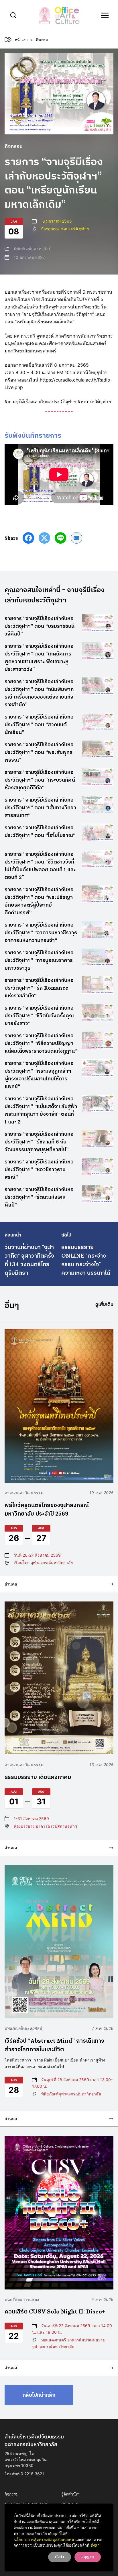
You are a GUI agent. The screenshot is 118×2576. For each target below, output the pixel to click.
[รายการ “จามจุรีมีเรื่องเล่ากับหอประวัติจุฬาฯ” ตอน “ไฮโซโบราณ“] (98, 832)
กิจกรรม (12, 2494)
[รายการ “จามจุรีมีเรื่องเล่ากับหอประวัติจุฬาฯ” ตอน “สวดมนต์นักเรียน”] (98, 722)
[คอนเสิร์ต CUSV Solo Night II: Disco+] (59, 2213)
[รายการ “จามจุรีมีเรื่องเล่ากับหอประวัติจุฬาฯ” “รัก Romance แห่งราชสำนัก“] (98, 985)
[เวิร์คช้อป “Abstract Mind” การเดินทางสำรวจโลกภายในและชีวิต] (59, 1942)
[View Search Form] (13, 15)
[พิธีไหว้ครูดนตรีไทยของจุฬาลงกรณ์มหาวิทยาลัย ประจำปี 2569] (59, 1406)
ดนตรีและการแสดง (22, 2299)
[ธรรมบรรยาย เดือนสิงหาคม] (59, 1678)
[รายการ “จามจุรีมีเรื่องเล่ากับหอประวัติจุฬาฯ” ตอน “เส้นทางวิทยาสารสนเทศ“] (98, 805)
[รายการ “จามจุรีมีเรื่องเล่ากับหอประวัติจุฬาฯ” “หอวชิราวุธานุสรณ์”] (98, 1166)
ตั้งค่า (95, 2545)
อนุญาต (88, 2557)
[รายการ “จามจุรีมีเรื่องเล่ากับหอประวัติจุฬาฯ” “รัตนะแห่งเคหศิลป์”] (98, 1194)
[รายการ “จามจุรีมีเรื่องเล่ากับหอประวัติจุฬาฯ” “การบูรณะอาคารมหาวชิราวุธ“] (98, 957)
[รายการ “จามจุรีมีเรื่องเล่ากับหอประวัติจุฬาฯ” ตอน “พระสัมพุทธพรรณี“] (98, 749)
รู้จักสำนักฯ (71, 2494)
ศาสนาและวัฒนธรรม (24, 1493)
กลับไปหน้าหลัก (39, 2395)
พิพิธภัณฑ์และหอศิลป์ (33, 248)
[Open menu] (105, 15)
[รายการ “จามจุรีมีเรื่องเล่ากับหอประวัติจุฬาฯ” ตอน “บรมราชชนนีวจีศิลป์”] (98, 623)
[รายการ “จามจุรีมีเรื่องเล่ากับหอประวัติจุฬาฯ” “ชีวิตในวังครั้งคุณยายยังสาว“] (98, 1013)
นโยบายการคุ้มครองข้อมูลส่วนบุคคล (44, 2539)
